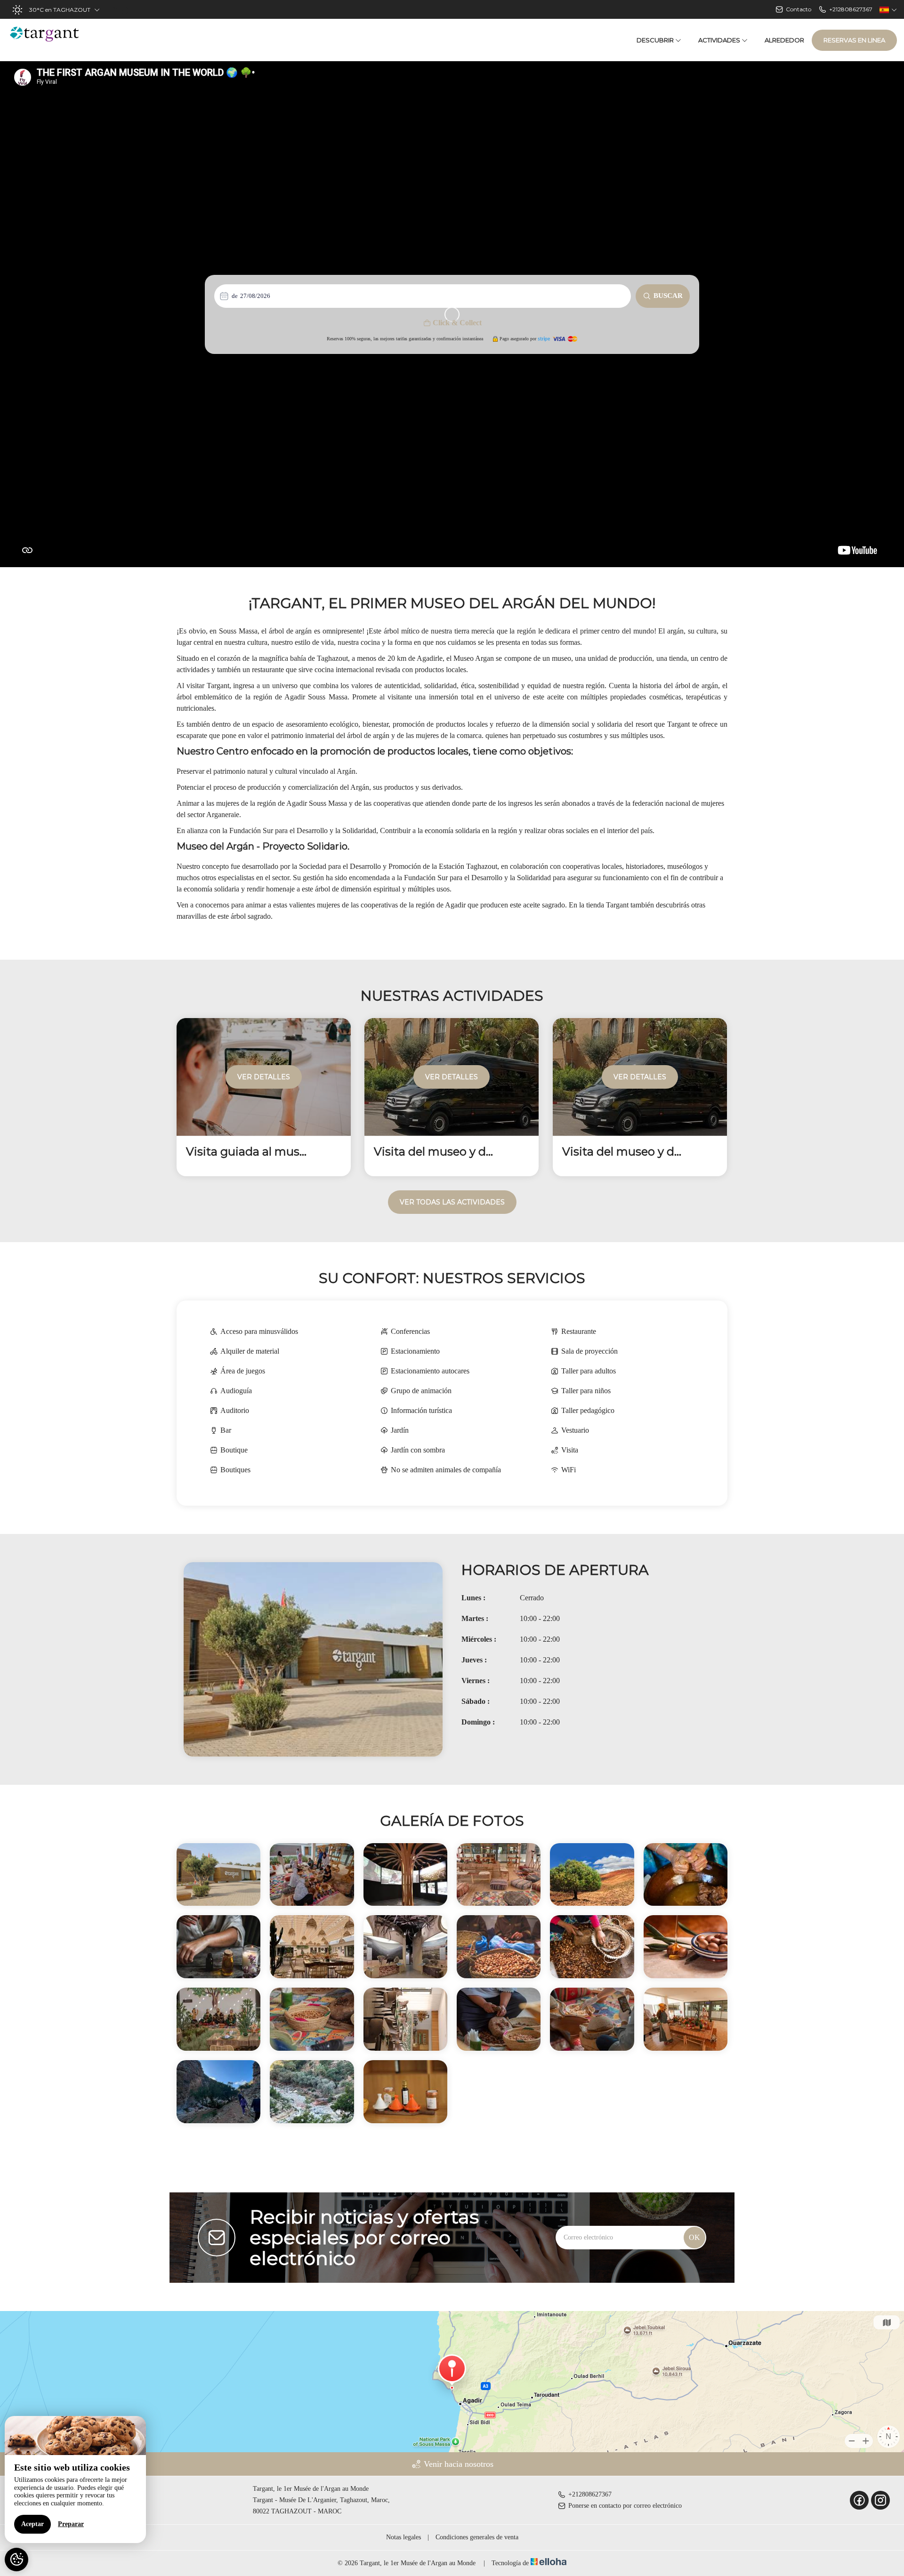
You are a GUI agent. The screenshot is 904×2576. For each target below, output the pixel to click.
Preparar (71, 2524)
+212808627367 (590, 2494)
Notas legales (404, 2537)
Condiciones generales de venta (477, 2537)
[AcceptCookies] (16, 2560)
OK (694, 2237)
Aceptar (32, 2524)
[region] (75, 2480)
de (235, 296)
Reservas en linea (854, 40)
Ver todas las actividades (452, 1202)
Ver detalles (264, 1077)
